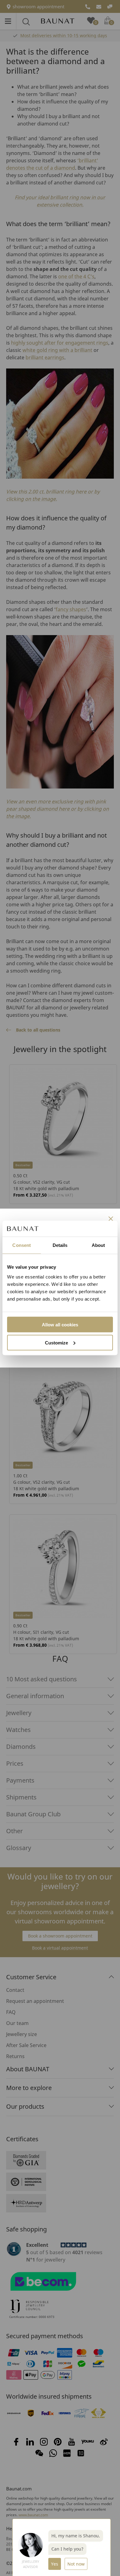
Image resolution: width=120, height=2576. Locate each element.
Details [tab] (60, 1245)
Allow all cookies (60, 1324)
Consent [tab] (22, 1245)
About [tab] (98, 1245)
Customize (56, 1342)
